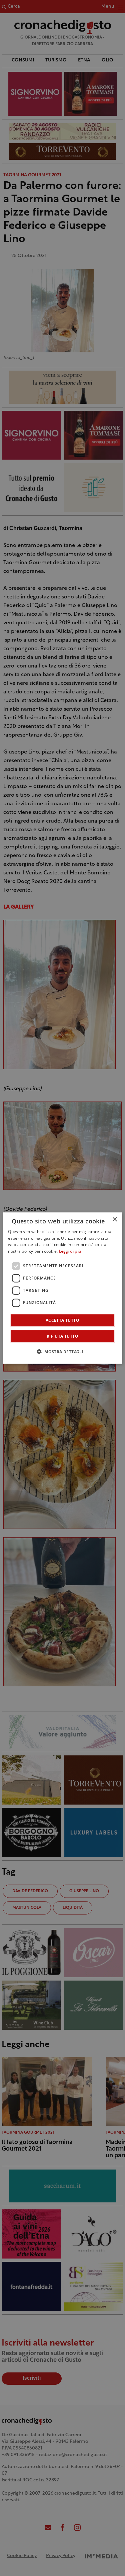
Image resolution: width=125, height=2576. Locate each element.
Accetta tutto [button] (62, 1320)
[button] (62, 1352)
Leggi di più (70, 1252)
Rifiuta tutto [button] (62, 1336)
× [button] (114, 1219)
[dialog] (62, 1288)
